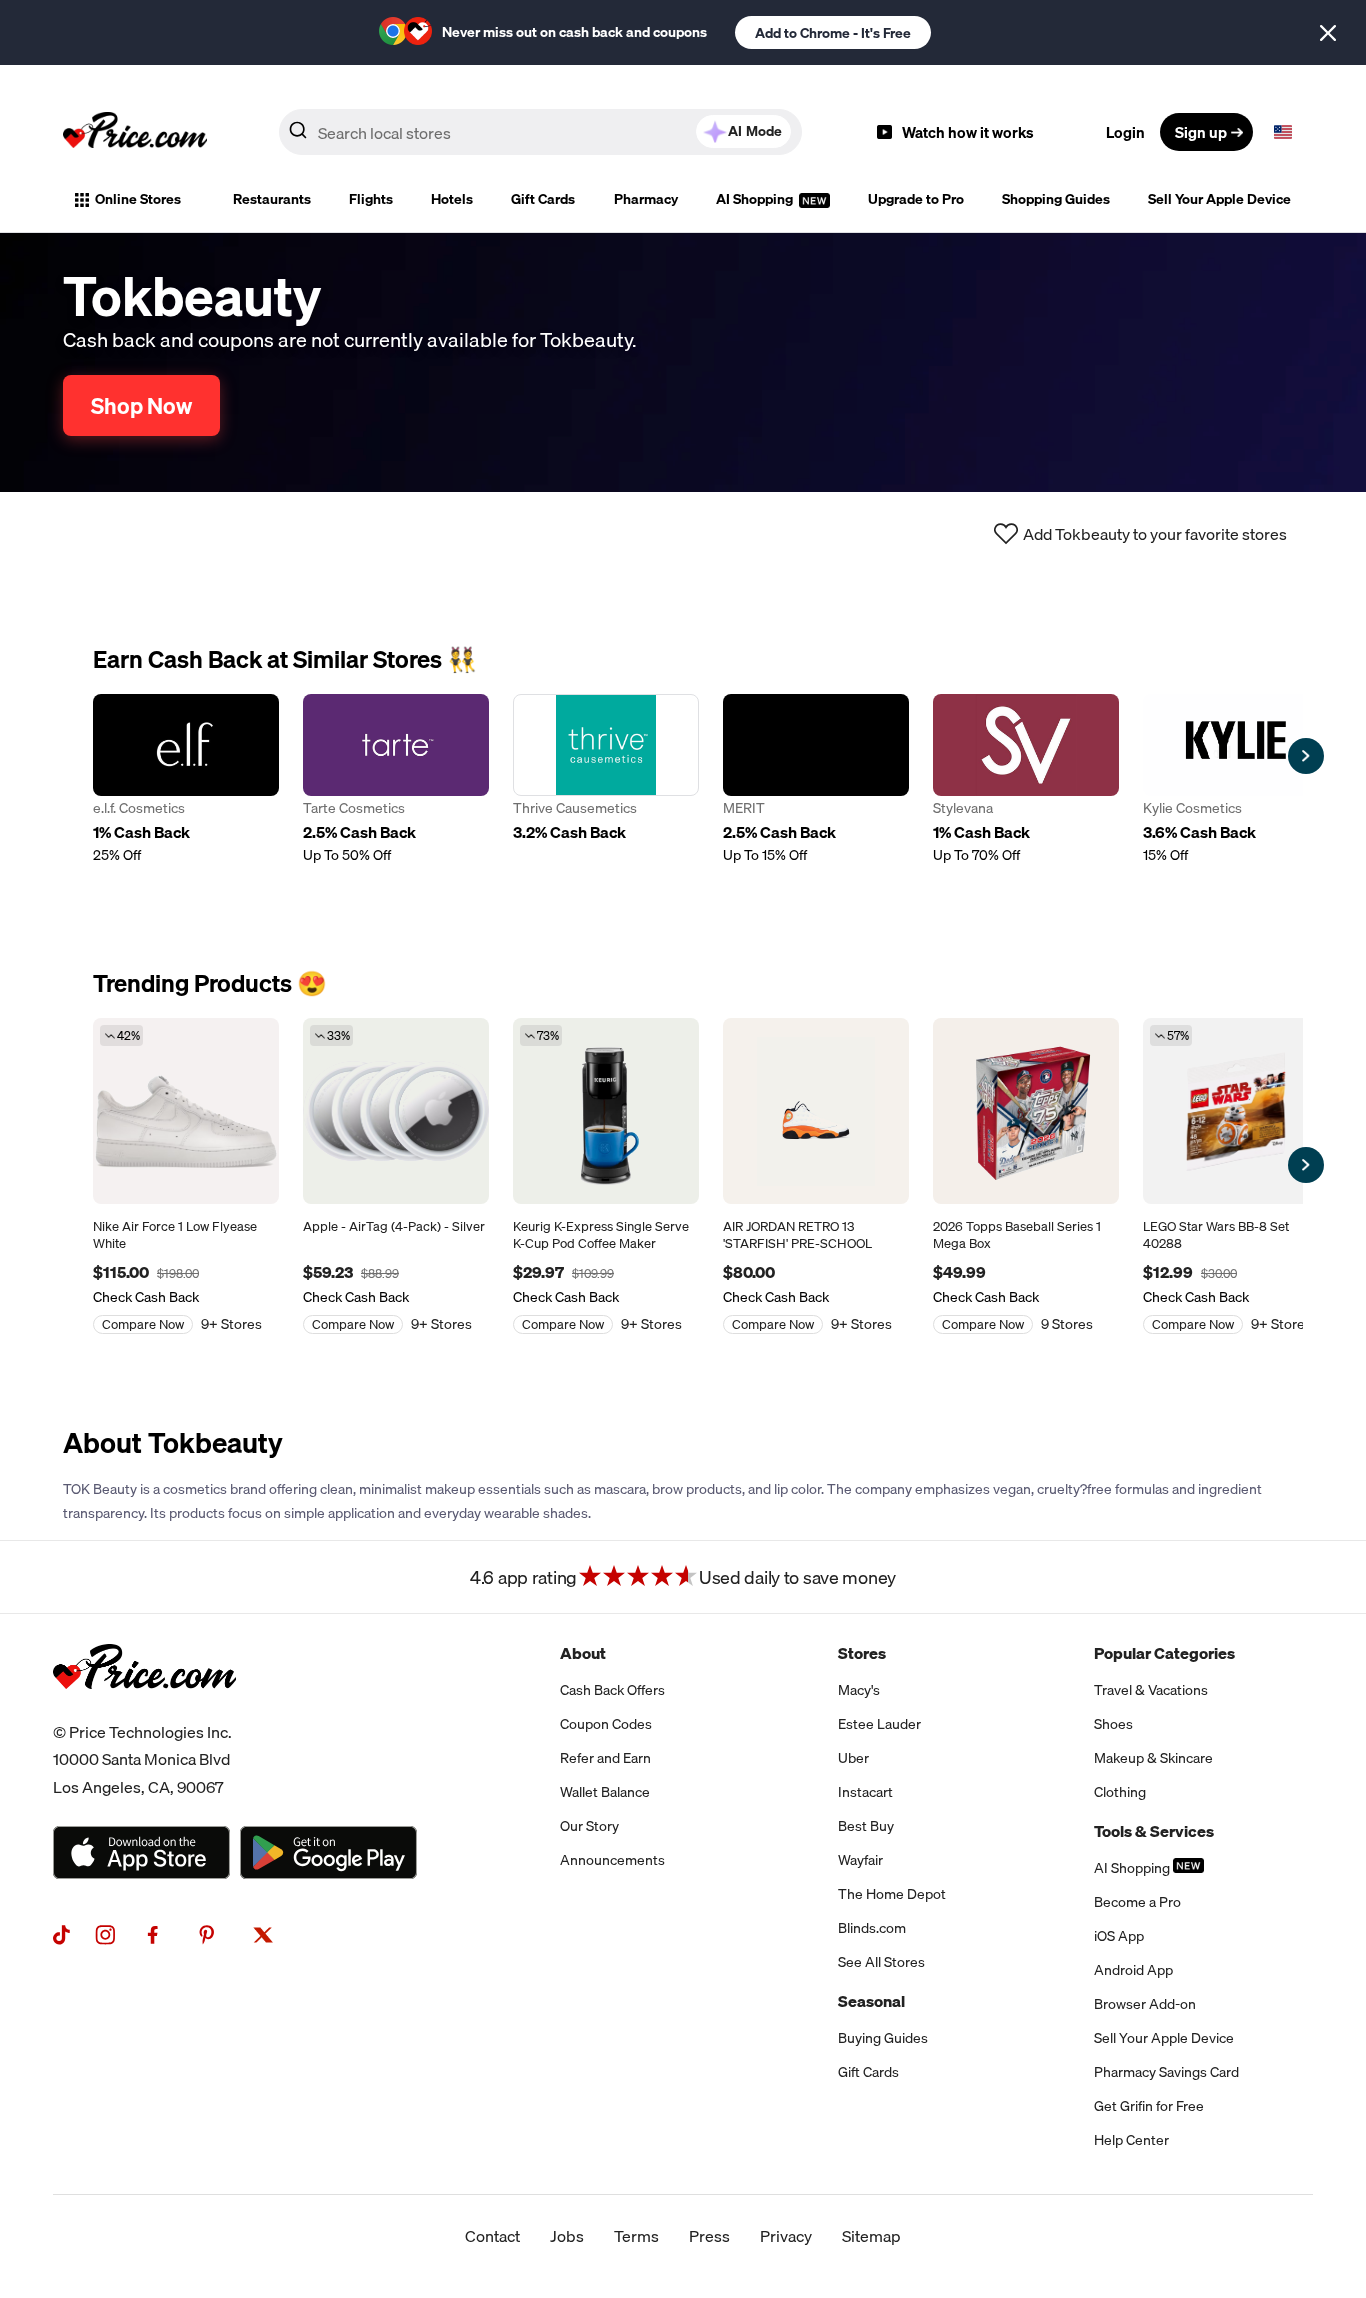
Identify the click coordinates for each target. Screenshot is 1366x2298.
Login (1125, 132)
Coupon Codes (606, 1724)
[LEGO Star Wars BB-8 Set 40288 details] (1236, 1111)
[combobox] (540, 132)
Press (709, 2236)
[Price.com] (144, 1711)
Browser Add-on (1145, 2004)
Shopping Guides (1056, 199)
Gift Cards (543, 199)
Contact (492, 2236)
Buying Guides (883, 2038)
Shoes (1113, 1724)
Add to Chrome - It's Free (833, 33)
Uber (853, 1758)
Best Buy (866, 1826)
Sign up (1201, 132)
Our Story (589, 1826)
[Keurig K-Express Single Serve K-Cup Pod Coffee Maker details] (606, 1111)
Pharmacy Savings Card (1166, 2072)
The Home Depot (892, 1894)
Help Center (1131, 2140)
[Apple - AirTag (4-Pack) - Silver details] (396, 1111)
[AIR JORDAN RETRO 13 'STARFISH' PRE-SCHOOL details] (816, 1111)
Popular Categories (1164, 1653)
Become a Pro (1137, 1902)
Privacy (786, 2236)
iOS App (1119, 1936)
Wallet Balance (605, 1792)
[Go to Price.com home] (135, 132)
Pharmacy (646, 199)
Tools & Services (1154, 1831)
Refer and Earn (605, 1758)
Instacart (865, 1792)
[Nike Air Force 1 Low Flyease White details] (186, 1111)
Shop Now (141, 405)
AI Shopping (756, 199)
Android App (1133, 1970)
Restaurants (272, 199)
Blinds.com (872, 1928)
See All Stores (881, 1962)
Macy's (859, 1690)
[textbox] (1283, 132)
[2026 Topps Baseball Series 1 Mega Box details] (1026, 1111)
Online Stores (138, 199)
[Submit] (298, 136)
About (583, 1653)
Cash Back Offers (612, 1690)
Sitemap (871, 2236)
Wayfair (860, 1860)
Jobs (567, 2236)
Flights (371, 199)
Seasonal (871, 2001)
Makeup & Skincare (1153, 1758)
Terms (636, 2236)
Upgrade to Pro (916, 199)
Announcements (612, 1860)
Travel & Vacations (1151, 1690)
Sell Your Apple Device (1219, 199)
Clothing (1120, 1792)
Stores (862, 1653)
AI (755, 131)
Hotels (452, 199)
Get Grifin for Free (1149, 2106)
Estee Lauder (879, 1724)
